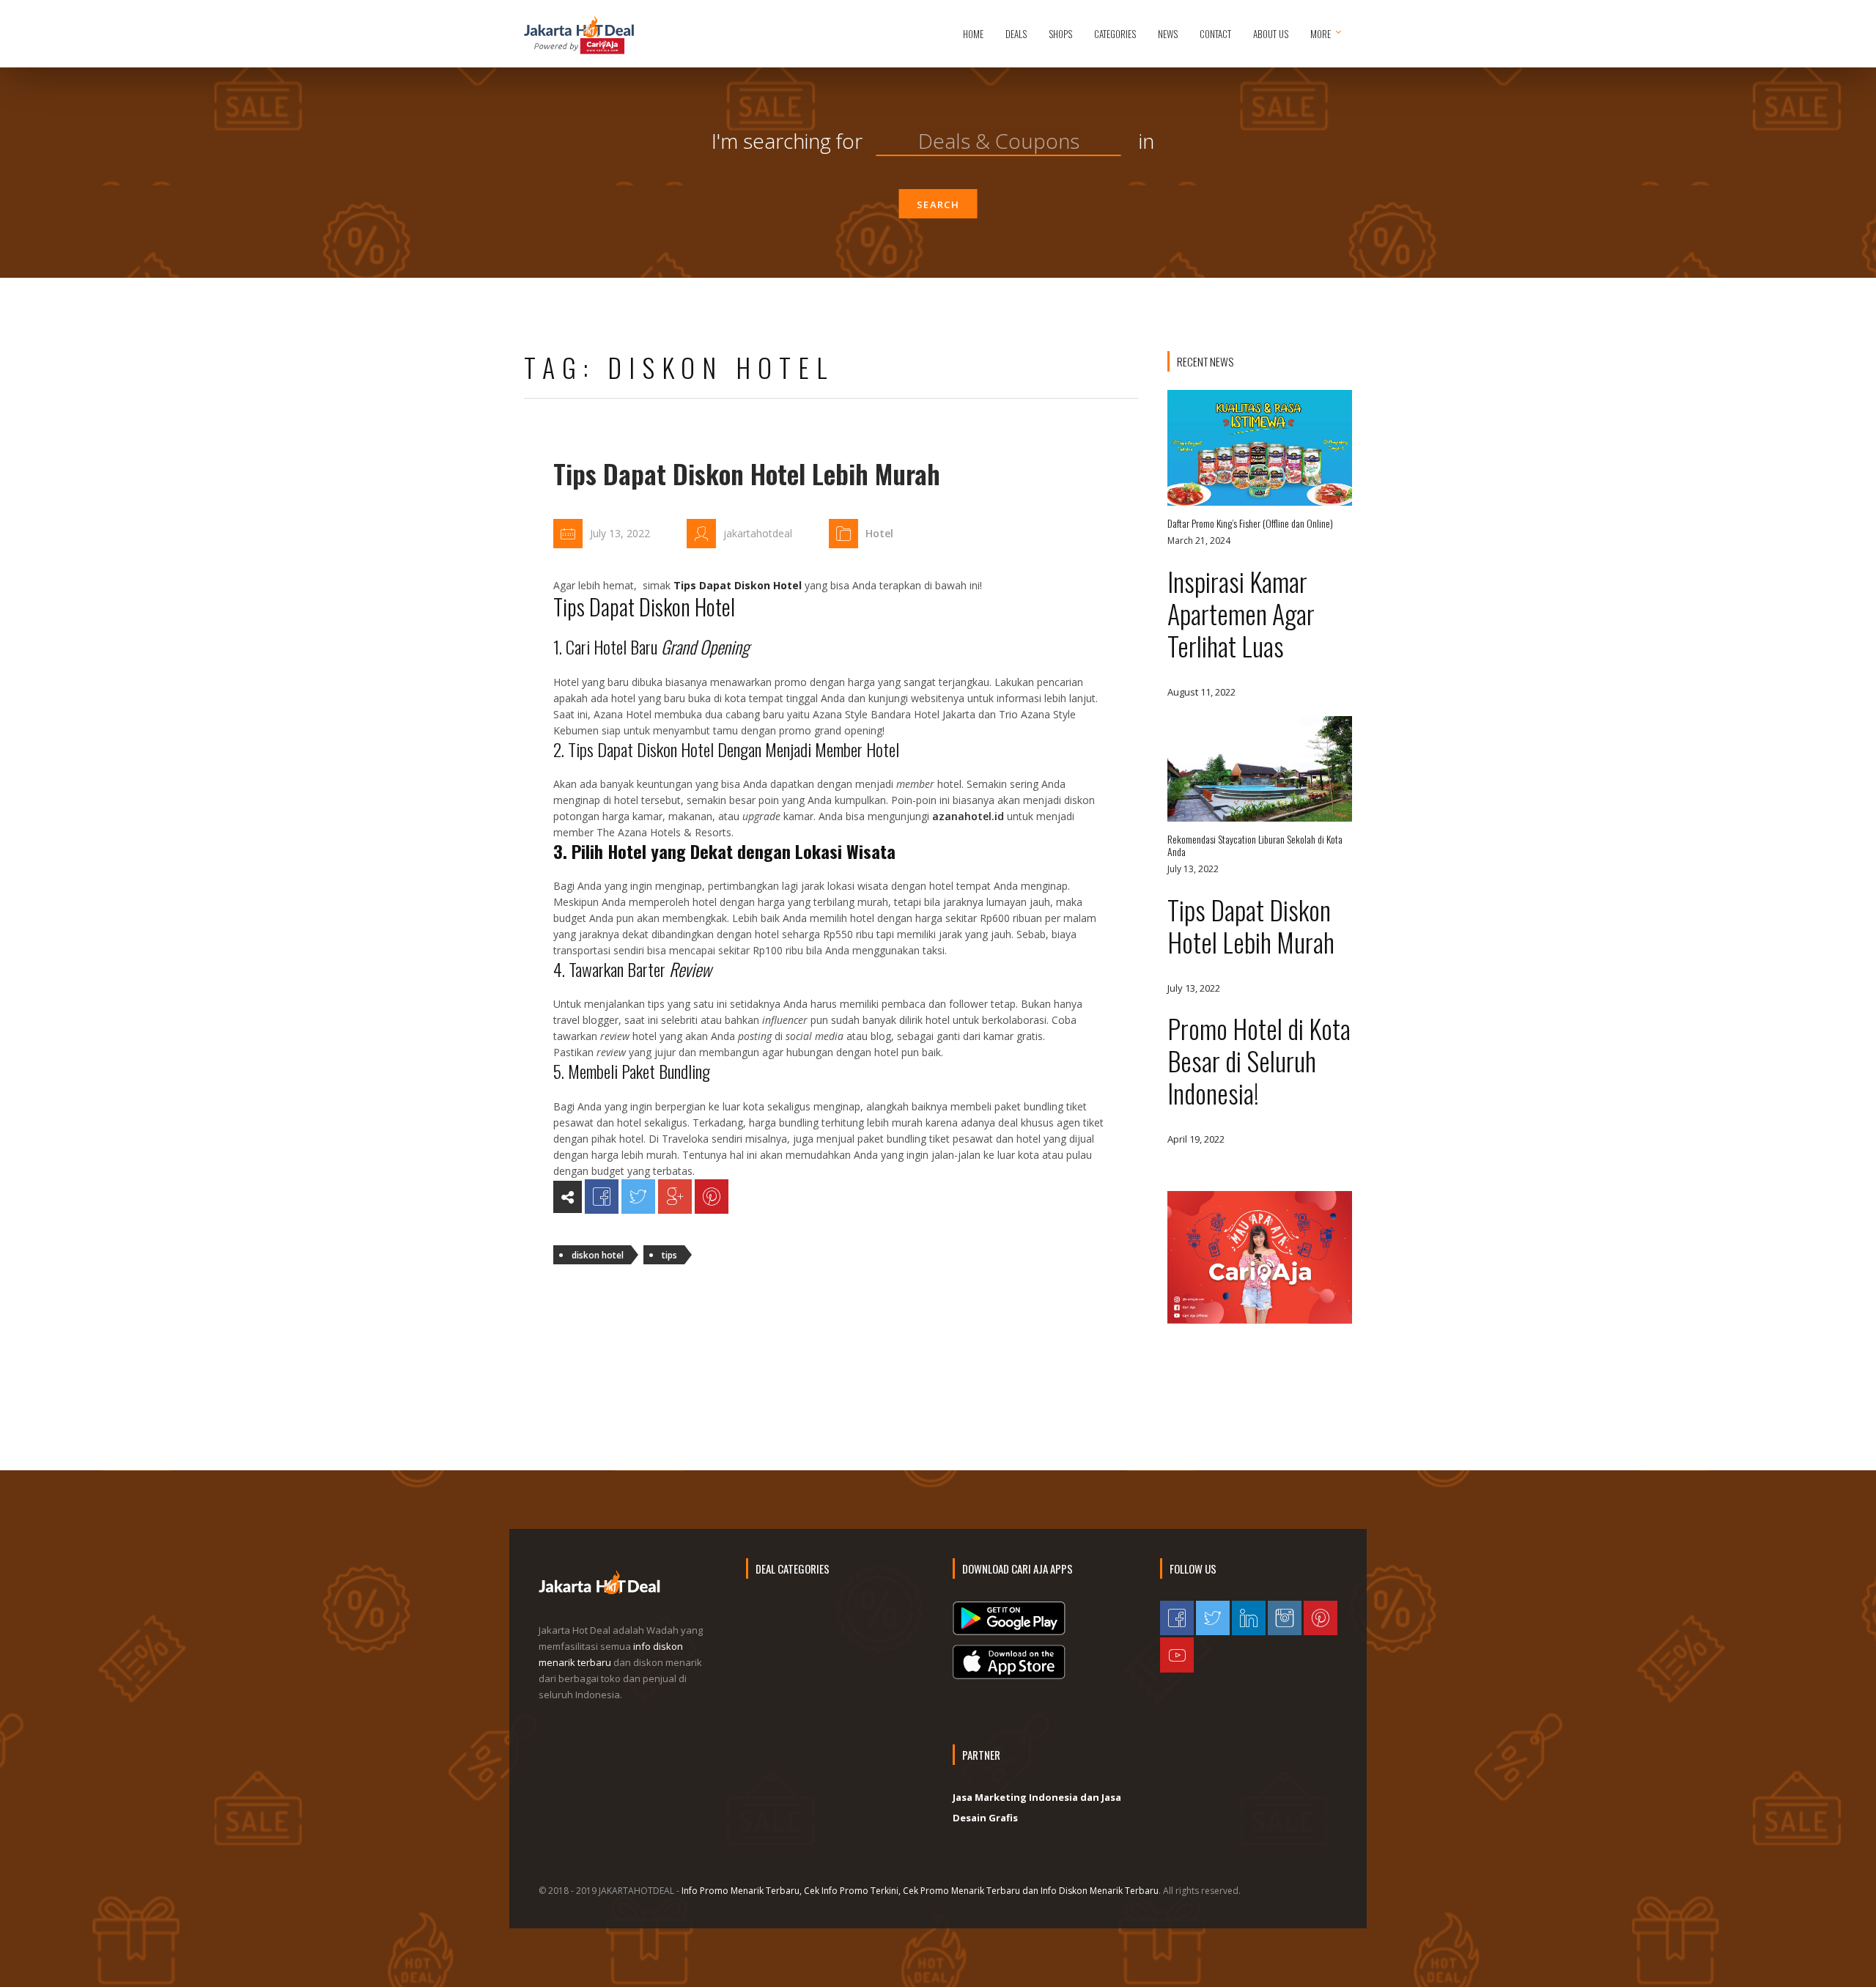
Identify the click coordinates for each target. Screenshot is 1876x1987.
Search (938, 204)
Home (973, 34)
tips (669, 1255)
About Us (1271, 34)
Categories (1115, 34)
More (1321, 34)
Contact (1215, 34)
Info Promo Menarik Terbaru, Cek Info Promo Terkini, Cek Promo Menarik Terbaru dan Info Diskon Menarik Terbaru (920, 1891)
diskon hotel (598, 1255)
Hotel (879, 533)
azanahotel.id (968, 816)
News (1168, 34)
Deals (1016, 34)
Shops (1060, 34)
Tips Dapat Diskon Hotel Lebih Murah (747, 473)
